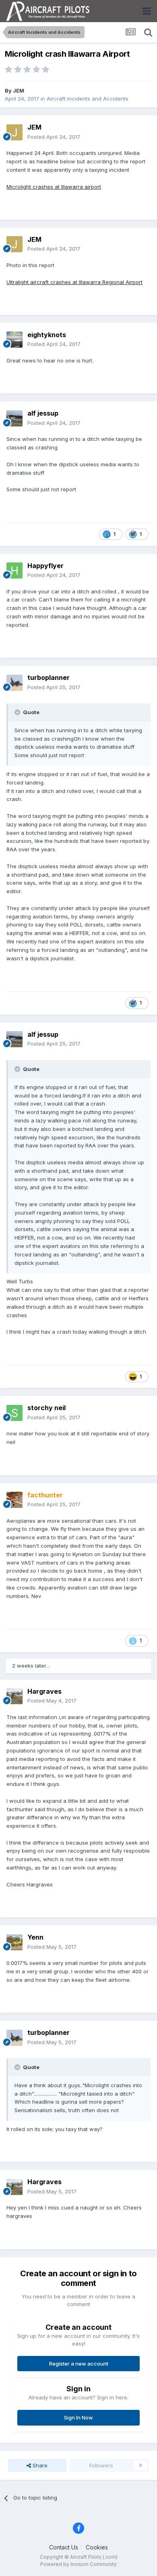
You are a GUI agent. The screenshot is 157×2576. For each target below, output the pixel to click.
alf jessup (43, 413)
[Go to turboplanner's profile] (14, 683)
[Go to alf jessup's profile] (14, 418)
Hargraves (44, 1691)
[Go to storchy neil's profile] (14, 1413)
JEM (19, 91)
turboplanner (49, 677)
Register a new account (79, 2364)
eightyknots (47, 335)
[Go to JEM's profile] (14, 132)
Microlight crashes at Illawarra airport (54, 187)
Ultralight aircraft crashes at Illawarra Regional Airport (74, 282)
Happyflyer (45, 566)
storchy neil (46, 1408)
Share (39, 2465)
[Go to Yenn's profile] (14, 1942)
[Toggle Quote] (18, 712)
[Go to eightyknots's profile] (14, 340)
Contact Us (64, 2547)
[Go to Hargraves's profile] (14, 1696)
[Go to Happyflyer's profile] (14, 570)
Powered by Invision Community (78, 2564)
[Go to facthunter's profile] (14, 1500)
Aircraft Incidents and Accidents (88, 99)
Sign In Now (78, 2417)
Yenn (35, 1937)
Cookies (97, 2547)
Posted (54, 137)
